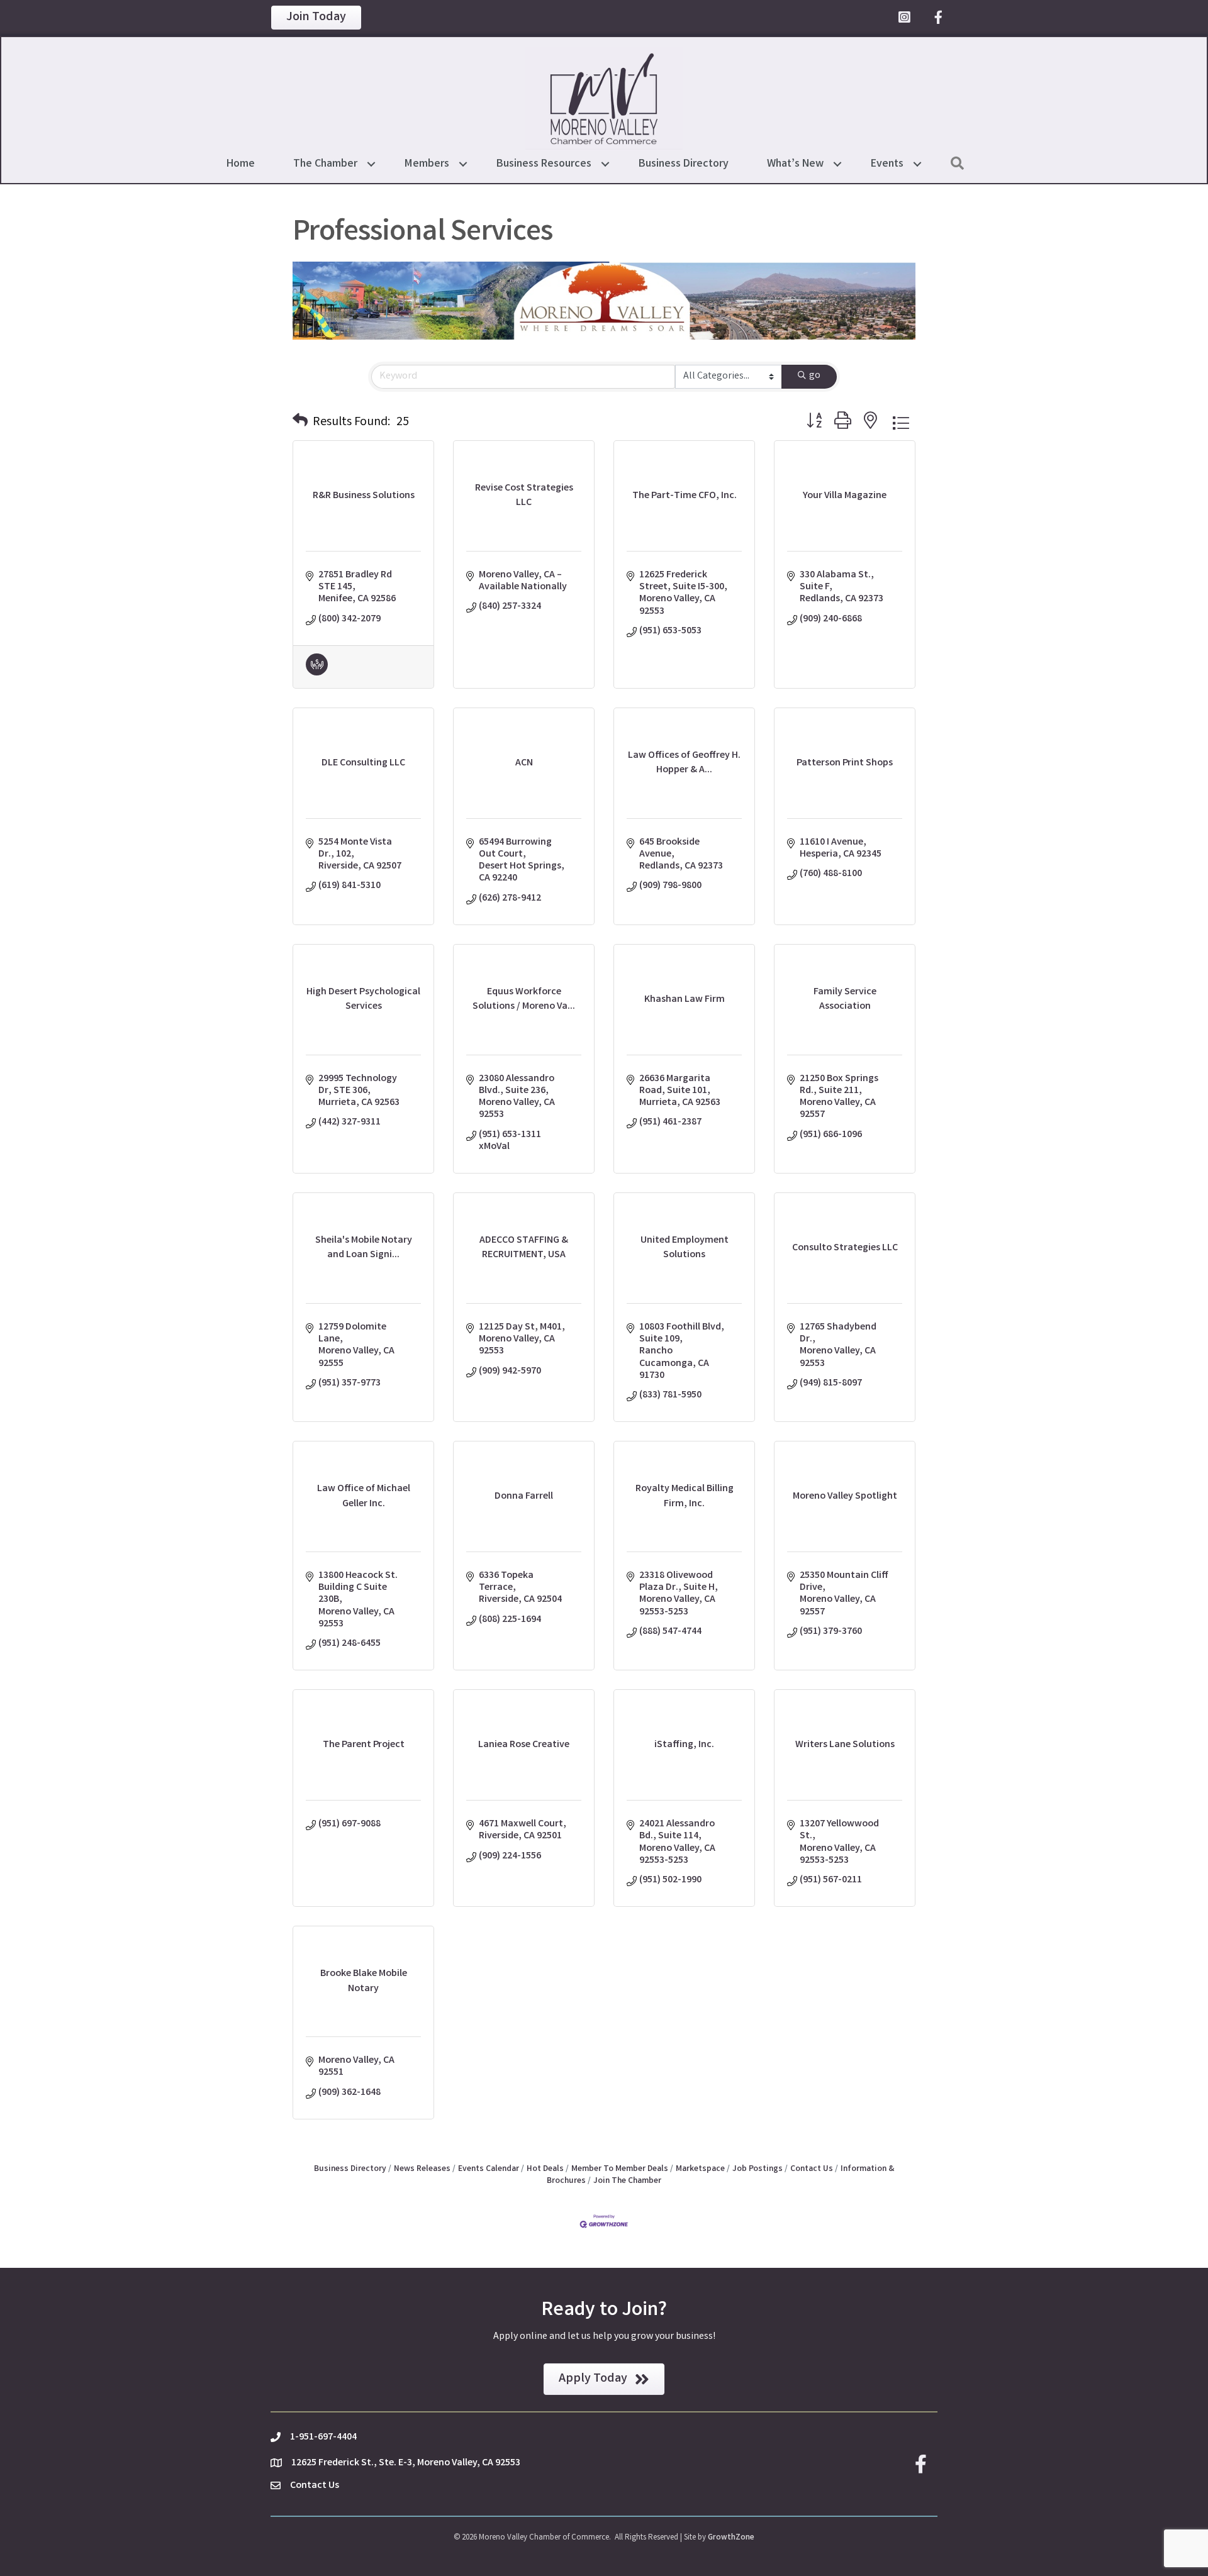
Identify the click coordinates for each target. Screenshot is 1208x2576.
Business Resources (544, 164)
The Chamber (325, 164)
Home (241, 164)
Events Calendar (489, 2169)
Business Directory (684, 164)
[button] (300, 423)
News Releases (422, 2169)
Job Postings (758, 2169)
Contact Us (812, 2169)
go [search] (815, 376)
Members (427, 164)
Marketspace (700, 2169)
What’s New (795, 164)
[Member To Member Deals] (317, 673)
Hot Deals (545, 2169)
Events (887, 164)
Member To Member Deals (620, 2169)
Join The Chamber (627, 2181)
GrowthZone (731, 2538)
